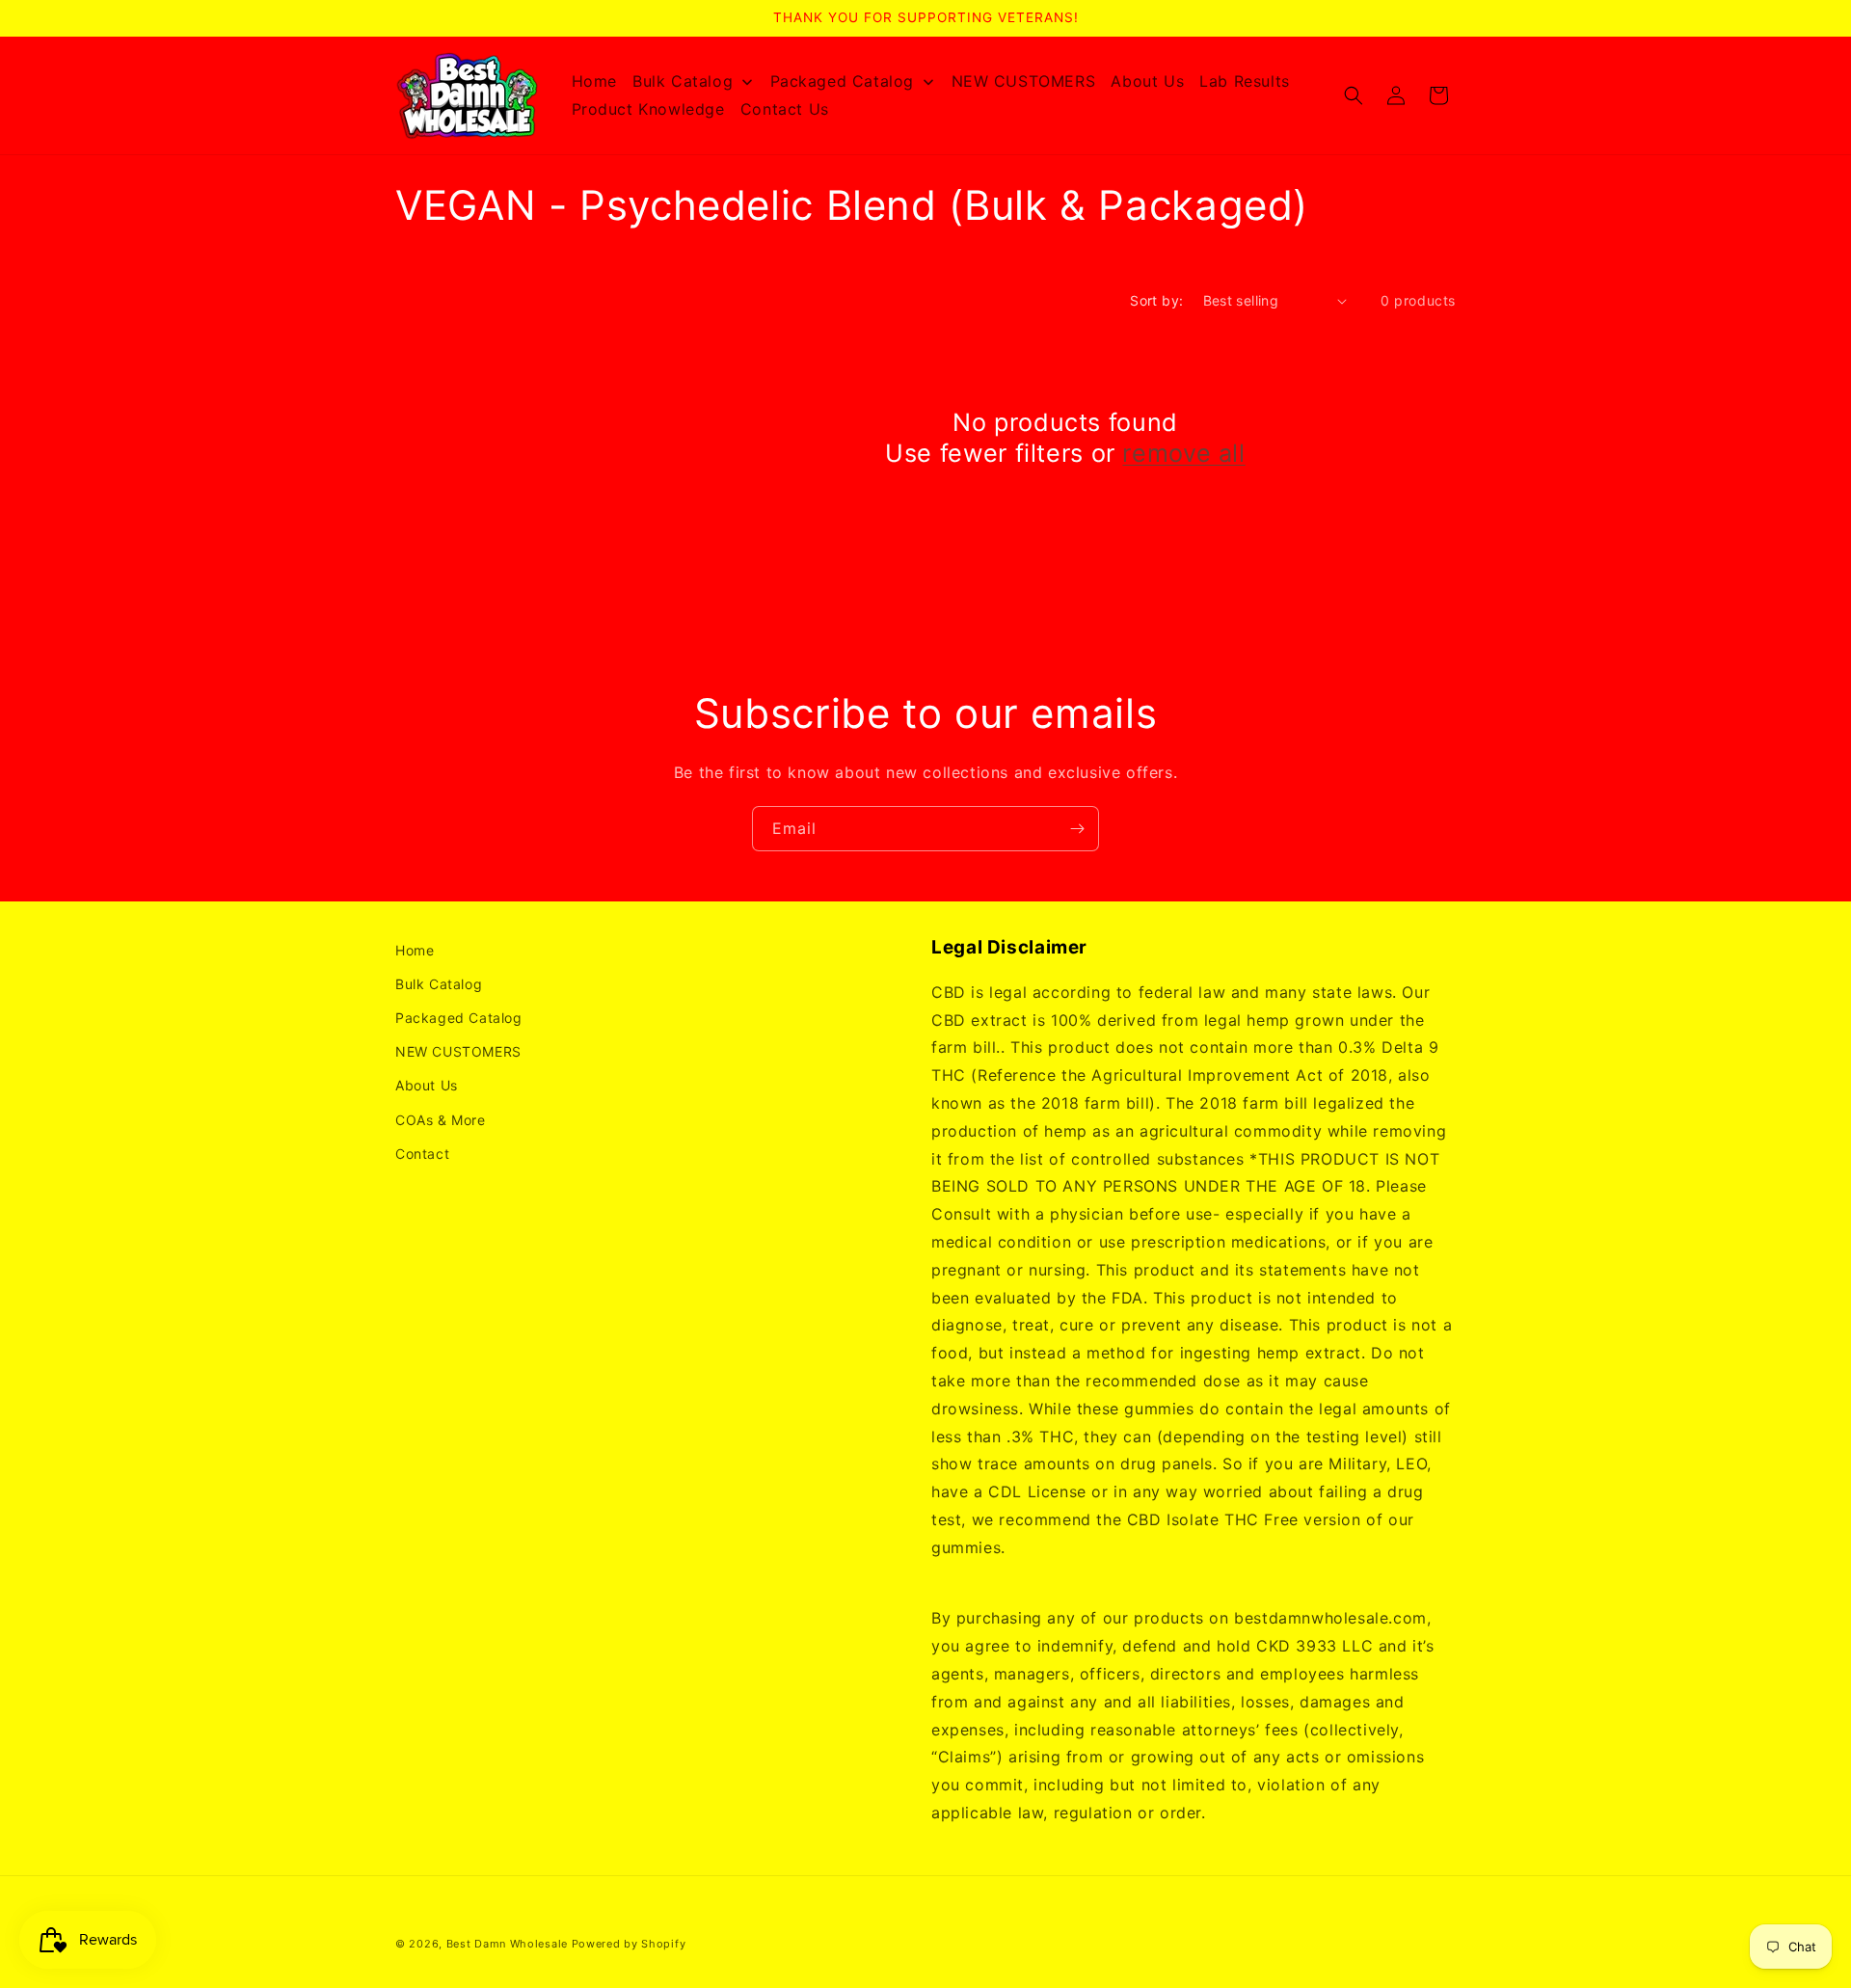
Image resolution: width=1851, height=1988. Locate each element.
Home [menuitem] (594, 81)
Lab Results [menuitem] (1245, 81)
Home (415, 950)
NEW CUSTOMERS (458, 1051)
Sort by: (1156, 300)
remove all (1183, 453)
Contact (422, 1154)
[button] (1354, 95)
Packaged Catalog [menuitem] (843, 81)
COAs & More (441, 1120)
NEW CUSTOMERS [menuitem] (1024, 81)
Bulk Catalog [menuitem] (683, 81)
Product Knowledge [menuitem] (648, 109)
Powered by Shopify (629, 1944)
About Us (427, 1085)
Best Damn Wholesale (507, 1944)
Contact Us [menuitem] (785, 109)
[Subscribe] (1077, 829)
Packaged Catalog (459, 1018)
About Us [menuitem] (1147, 81)
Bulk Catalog (439, 984)
